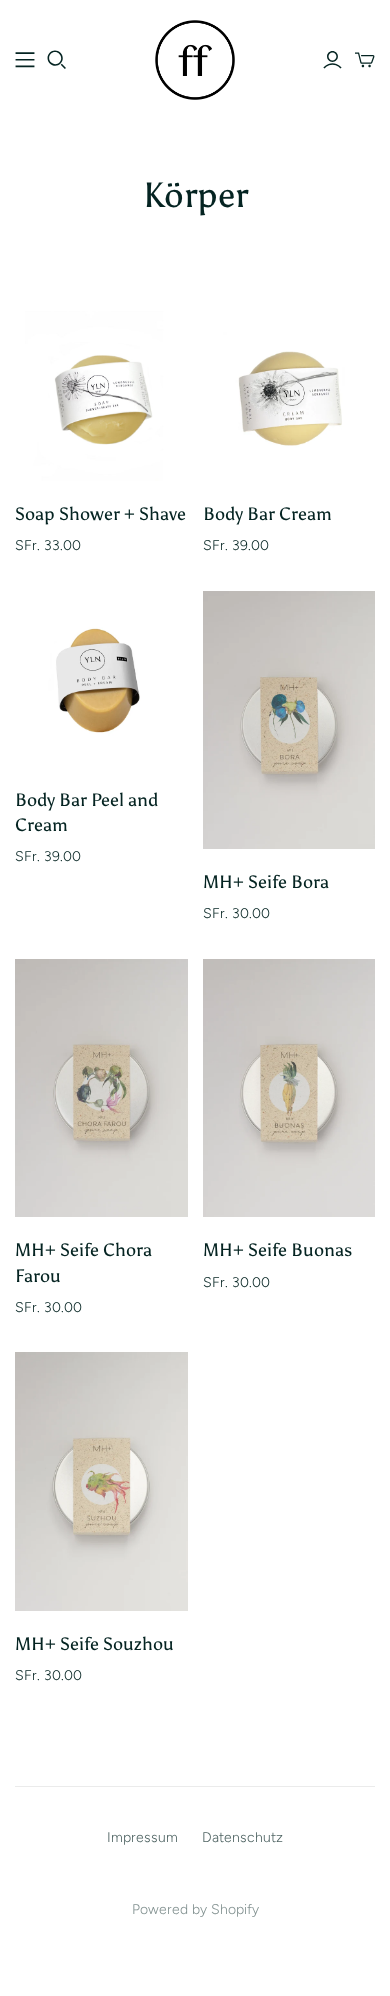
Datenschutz (242, 1837)
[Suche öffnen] (57, 60)
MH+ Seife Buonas (277, 1250)
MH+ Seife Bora (266, 882)
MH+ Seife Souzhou (94, 1644)
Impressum (142, 1837)
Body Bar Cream (267, 514)
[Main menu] (25, 60)
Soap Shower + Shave (100, 514)
